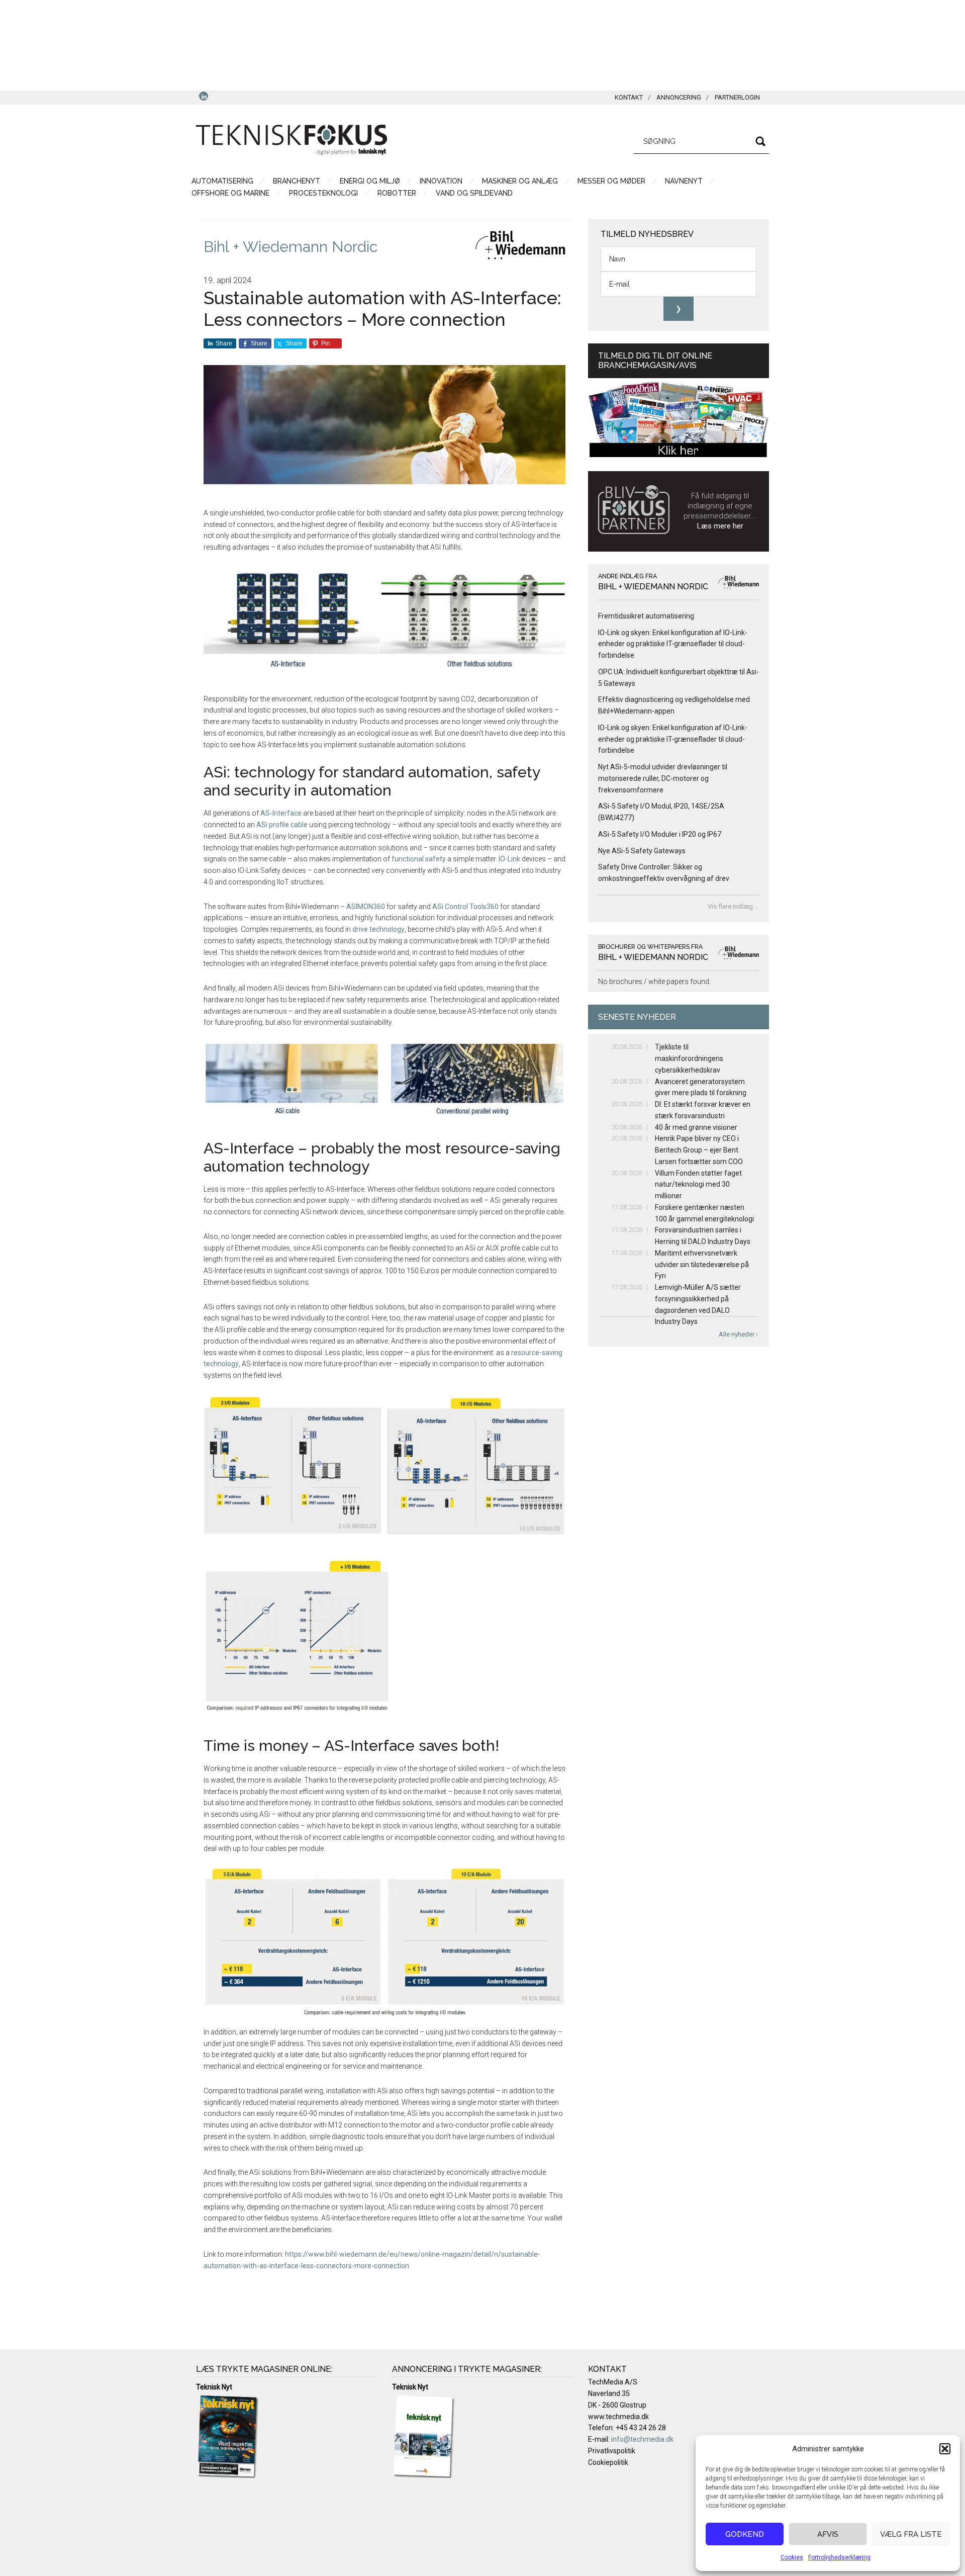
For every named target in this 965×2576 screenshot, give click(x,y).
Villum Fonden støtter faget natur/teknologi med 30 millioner (698, 1185)
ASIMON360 (366, 907)
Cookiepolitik (608, 2462)
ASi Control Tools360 (465, 907)
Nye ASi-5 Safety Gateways (642, 851)
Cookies (792, 2557)
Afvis (828, 2534)
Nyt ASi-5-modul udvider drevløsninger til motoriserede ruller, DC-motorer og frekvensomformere (663, 778)
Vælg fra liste (911, 2534)
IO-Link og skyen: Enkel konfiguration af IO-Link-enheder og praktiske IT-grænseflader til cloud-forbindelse (673, 644)
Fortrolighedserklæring (839, 2557)
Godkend (745, 2534)
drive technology (378, 929)
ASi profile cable (282, 825)
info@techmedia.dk (642, 2439)
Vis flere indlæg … (733, 906)
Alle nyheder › (738, 1334)
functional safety (419, 859)
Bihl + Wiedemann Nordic (291, 247)
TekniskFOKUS (292, 140)
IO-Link (510, 859)
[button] (945, 2449)
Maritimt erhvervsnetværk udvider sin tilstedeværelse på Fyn (702, 1265)
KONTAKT (629, 97)
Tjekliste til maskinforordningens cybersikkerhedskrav (689, 1058)
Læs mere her (720, 526)
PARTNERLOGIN (737, 97)
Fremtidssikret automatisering (646, 616)
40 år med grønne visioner (696, 1127)
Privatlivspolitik (612, 2451)
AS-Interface (281, 813)
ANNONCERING (679, 97)
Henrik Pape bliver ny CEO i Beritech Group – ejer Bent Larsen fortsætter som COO (699, 1150)
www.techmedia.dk (618, 2417)
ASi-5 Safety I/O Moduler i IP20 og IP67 (660, 834)
